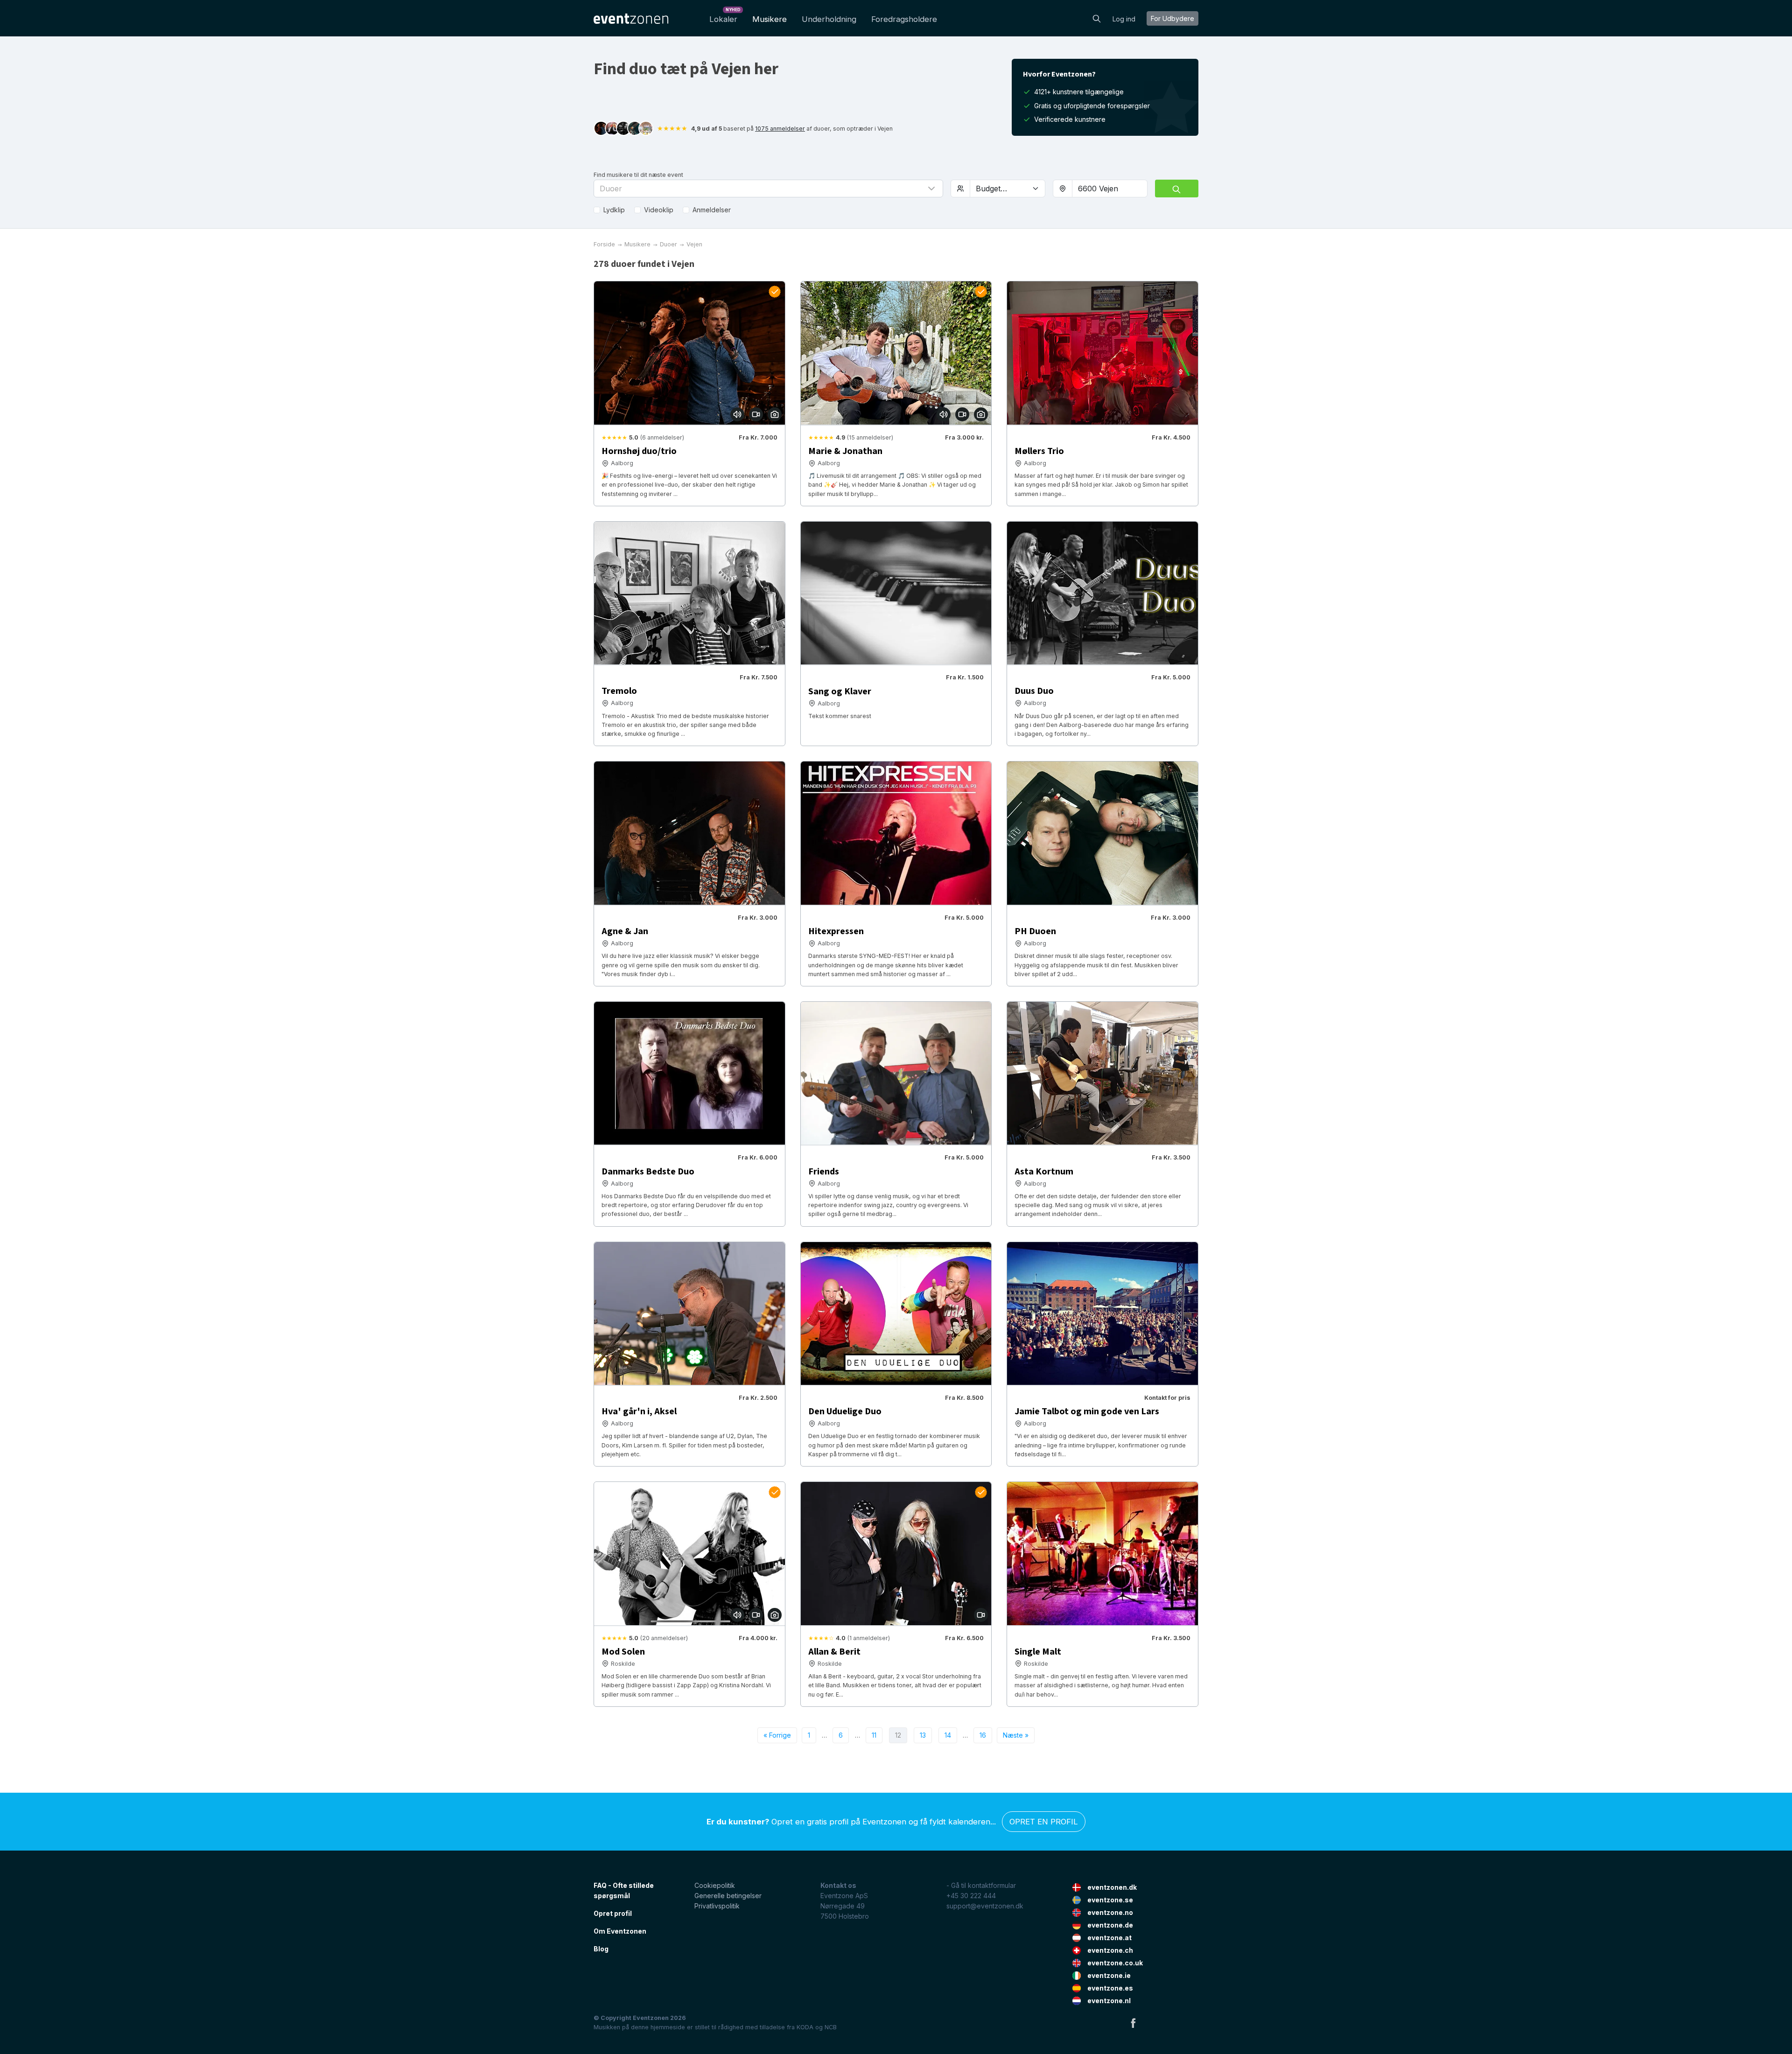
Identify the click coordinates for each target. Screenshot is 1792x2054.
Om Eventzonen (620, 1931)
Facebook (1133, 2023)
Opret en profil (1044, 1822)
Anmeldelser (712, 210)
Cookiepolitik (715, 1885)
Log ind (1124, 19)
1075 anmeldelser (780, 129)
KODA (805, 2027)
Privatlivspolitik (717, 1906)
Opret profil (613, 1913)
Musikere (770, 19)
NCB (831, 2027)
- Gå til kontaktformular (981, 1885)
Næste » (1016, 1735)
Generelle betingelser (728, 1896)
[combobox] (1110, 189)
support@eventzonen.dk (985, 1906)
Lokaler (725, 17)
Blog (601, 1949)
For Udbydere (1172, 18)
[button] (768, 189)
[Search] (1097, 18)
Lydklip (614, 210)
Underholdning (829, 19)
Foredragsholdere (904, 19)
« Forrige (777, 1735)
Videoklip (659, 210)
